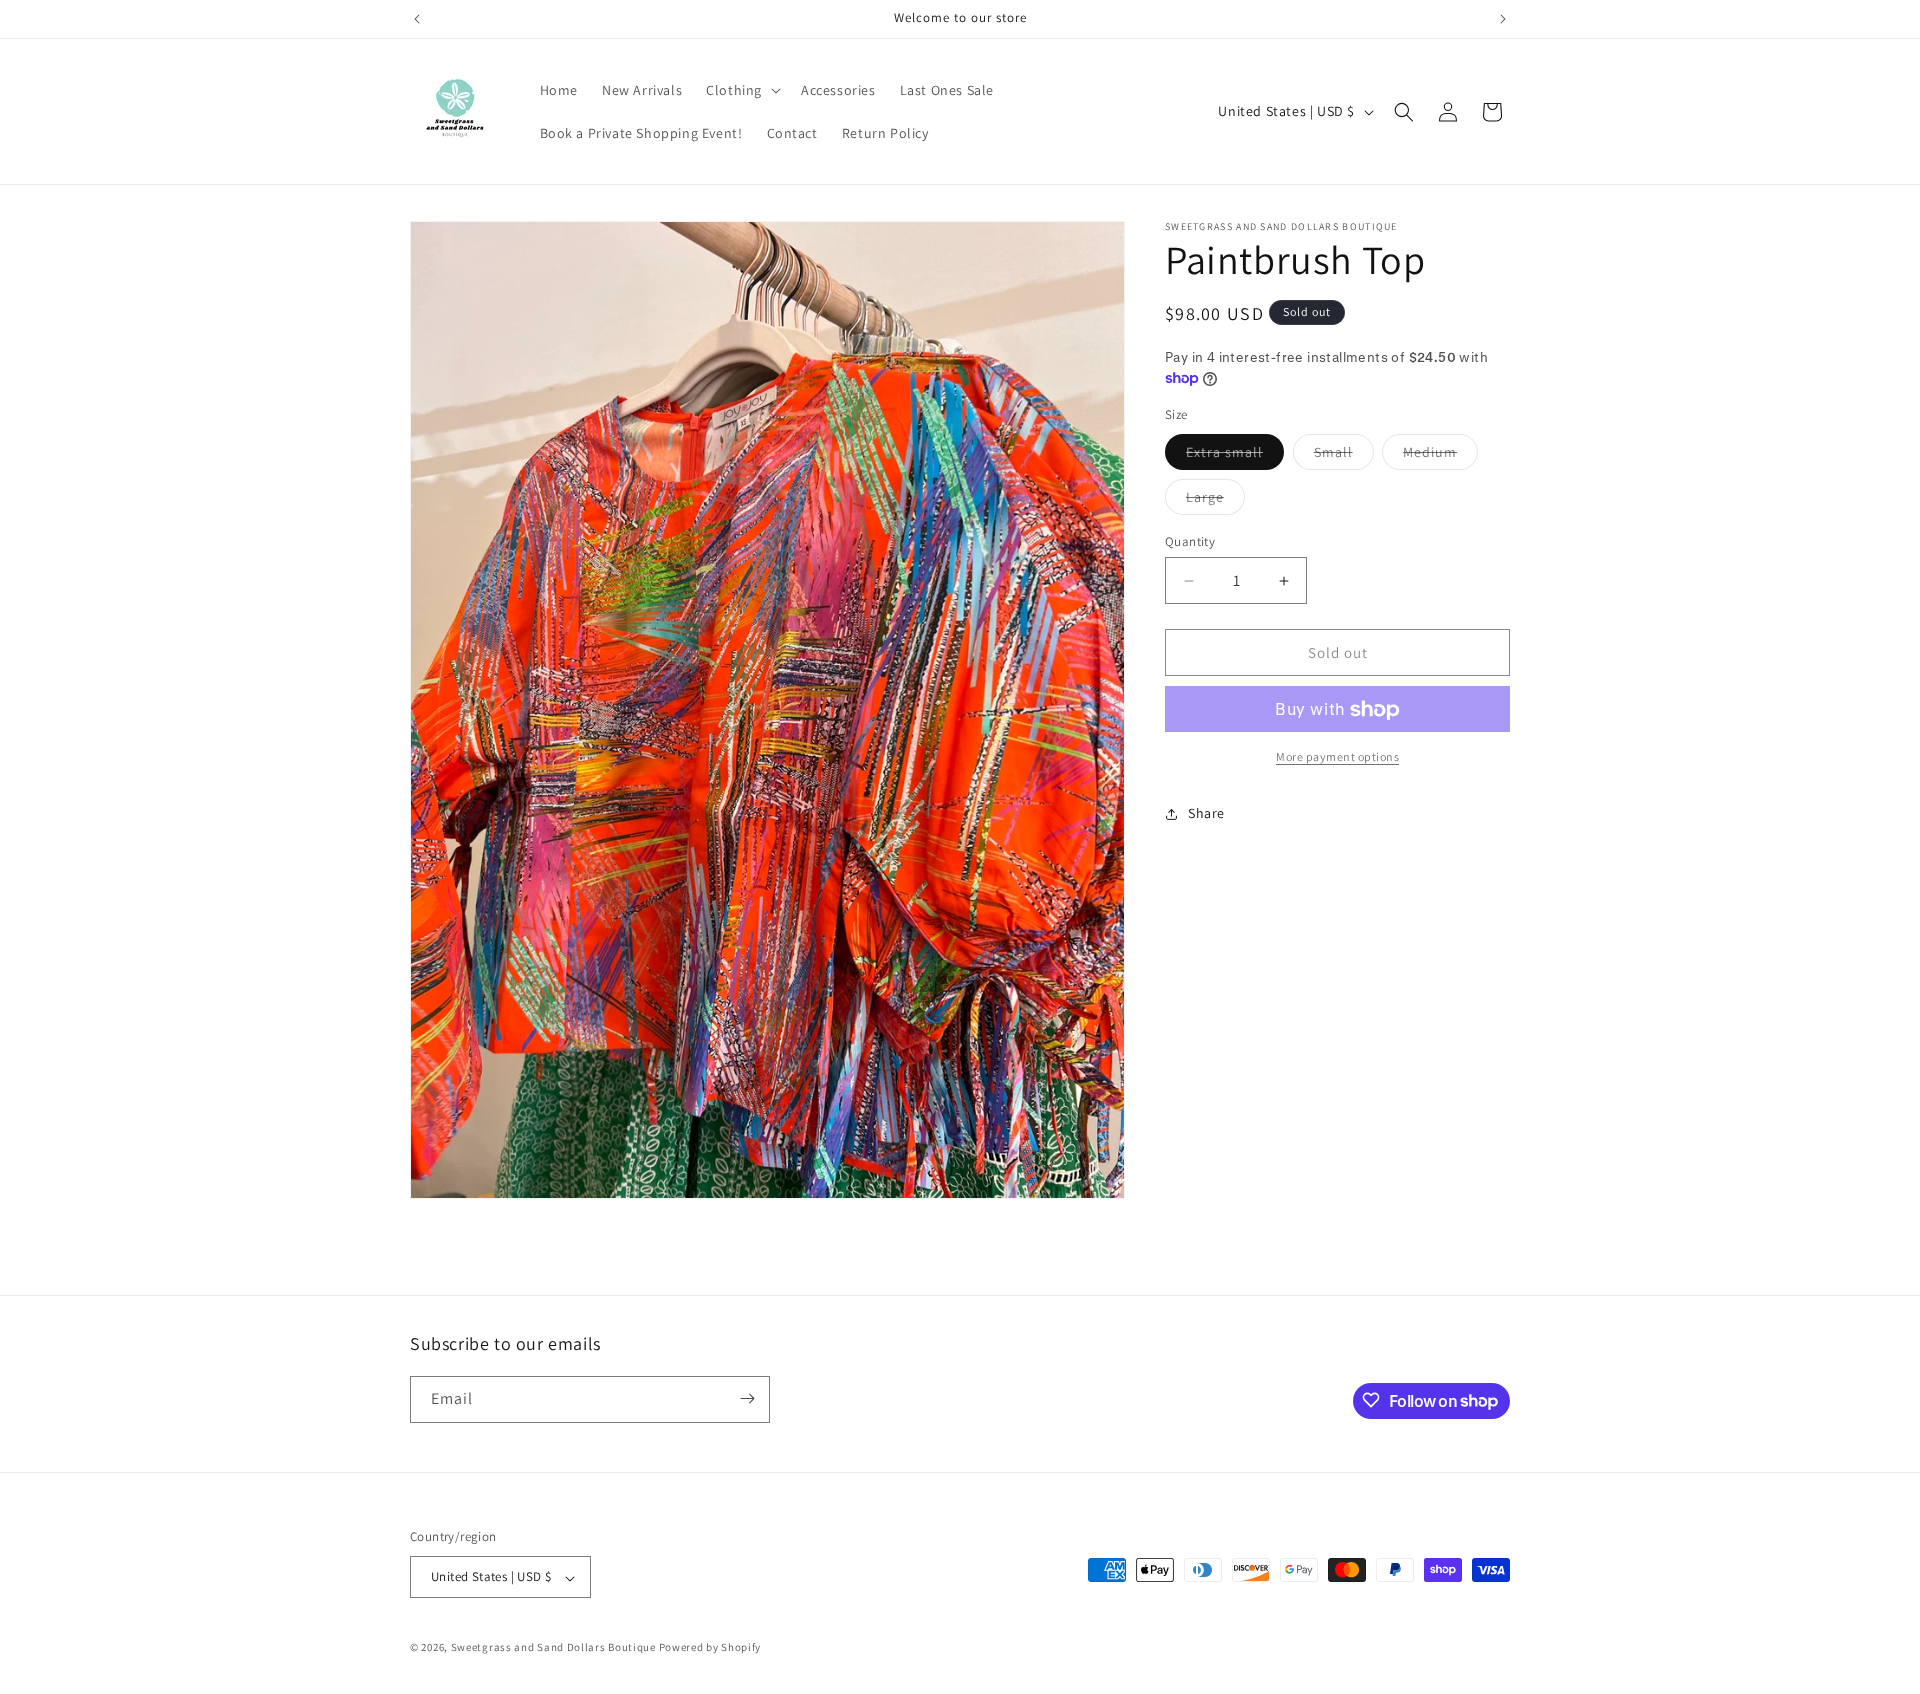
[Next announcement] (1503, 19)
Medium (1440, 456)
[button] (741, 90)
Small (1344, 456)
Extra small (1235, 456)
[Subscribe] (747, 1398)
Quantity (1190, 541)
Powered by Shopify (710, 1648)
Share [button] (1206, 813)
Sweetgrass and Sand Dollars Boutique (553, 1648)
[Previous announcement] (417, 19)
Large (1215, 501)
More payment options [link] (1337, 757)
